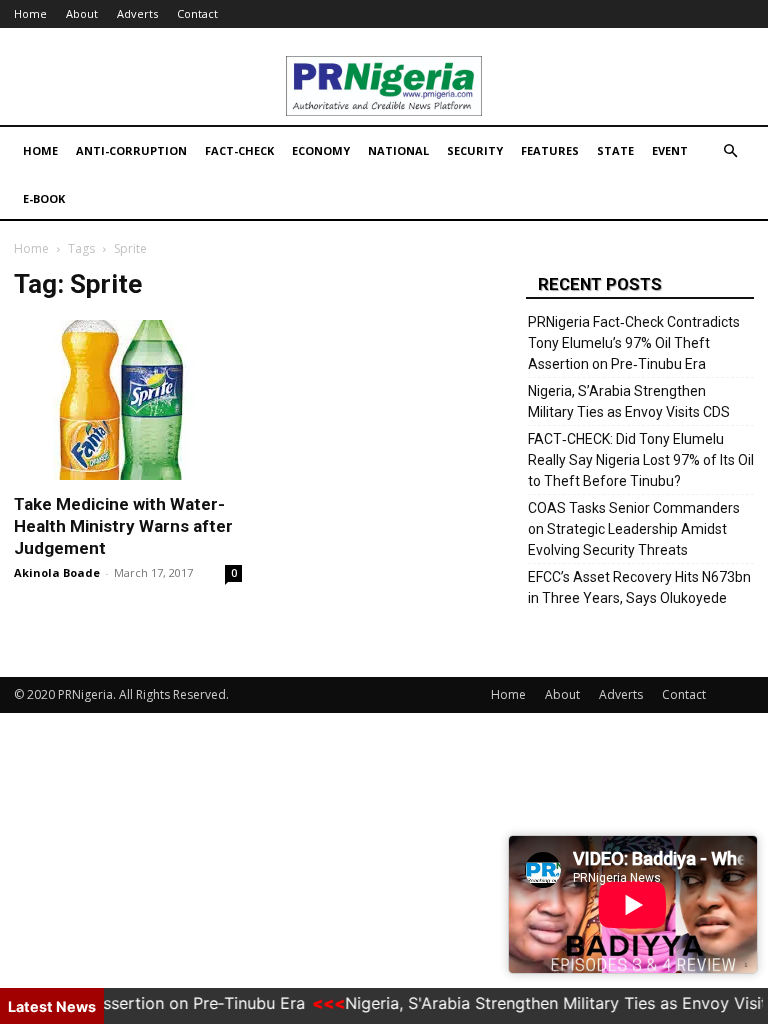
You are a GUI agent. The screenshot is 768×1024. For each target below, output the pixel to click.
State (615, 150)
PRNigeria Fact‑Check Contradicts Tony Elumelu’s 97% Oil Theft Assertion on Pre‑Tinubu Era (634, 343)
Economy (321, 150)
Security (475, 150)
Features (550, 150)
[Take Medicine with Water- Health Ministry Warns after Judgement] (128, 400)
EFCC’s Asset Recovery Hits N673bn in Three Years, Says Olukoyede (639, 587)
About (82, 13)
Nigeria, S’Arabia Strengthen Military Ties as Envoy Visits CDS (629, 401)
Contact (197, 13)
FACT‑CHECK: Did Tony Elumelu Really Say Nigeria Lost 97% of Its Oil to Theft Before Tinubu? (641, 460)
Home (30, 13)
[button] (730, 151)
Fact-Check (239, 150)
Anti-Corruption (131, 150)
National (398, 150)
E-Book (44, 198)
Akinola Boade (57, 572)
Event (670, 150)
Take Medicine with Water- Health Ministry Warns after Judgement (123, 526)
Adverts (137, 13)
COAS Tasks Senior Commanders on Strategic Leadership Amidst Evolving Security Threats (634, 529)
